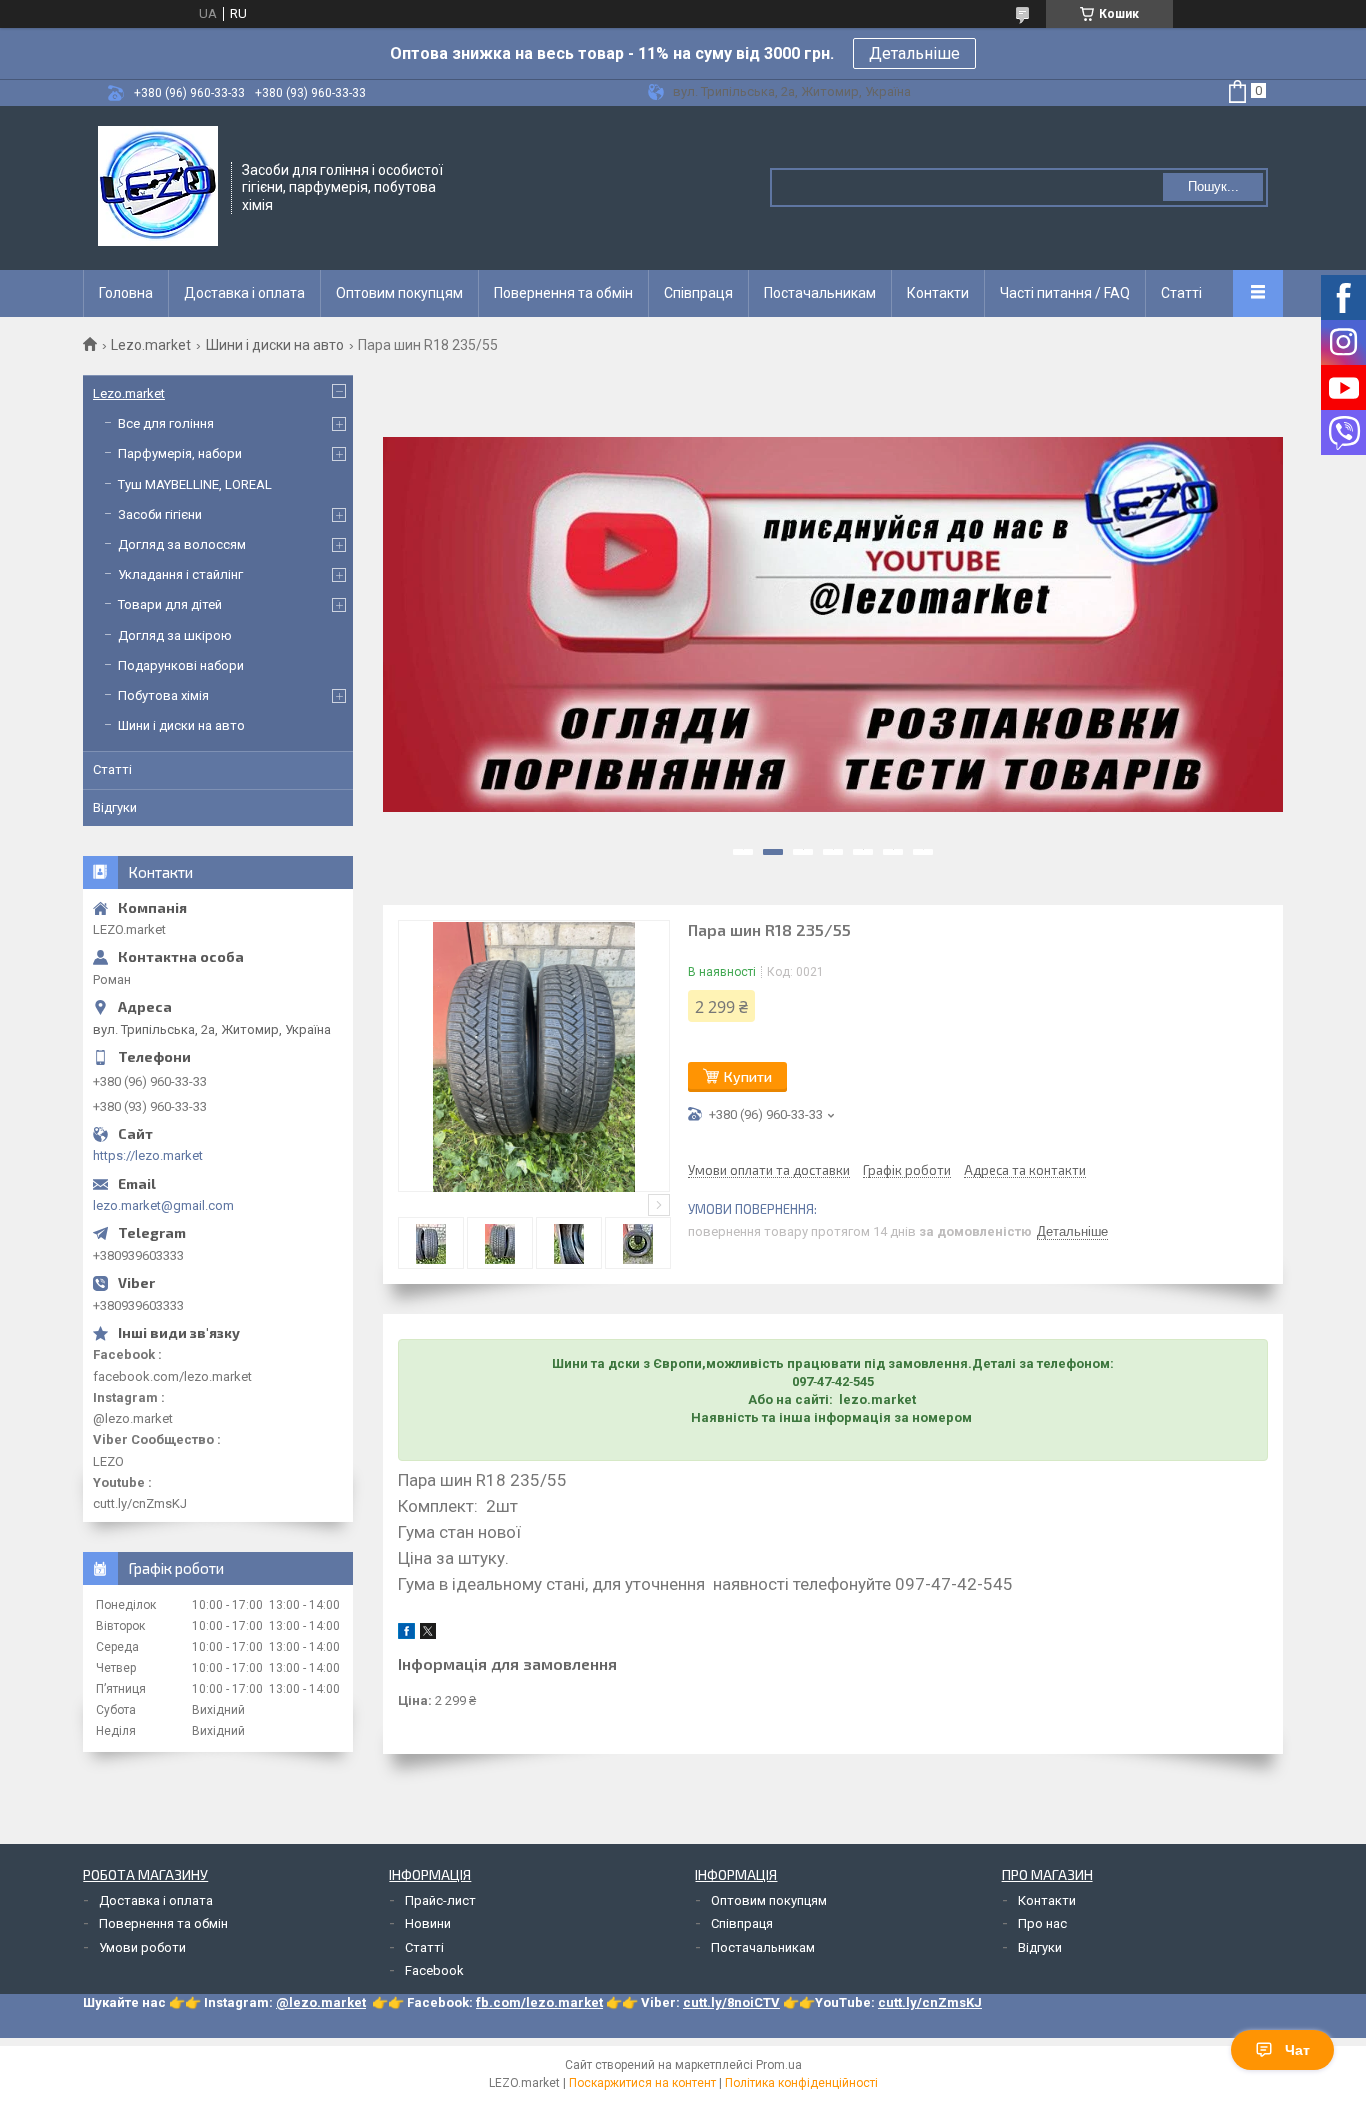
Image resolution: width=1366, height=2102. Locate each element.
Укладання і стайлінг (180, 574)
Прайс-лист (440, 1900)
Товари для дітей (170, 604)
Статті (1181, 293)
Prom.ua (779, 2065)
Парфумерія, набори (180, 453)
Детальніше (914, 53)
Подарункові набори (181, 665)
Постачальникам (820, 293)
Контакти (938, 293)
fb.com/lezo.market (539, 2002)
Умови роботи (142, 1947)
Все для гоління (166, 423)
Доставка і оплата (244, 293)
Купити (748, 1076)
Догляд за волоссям (182, 544)
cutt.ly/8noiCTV (731, 2002)
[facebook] (406, 1634)
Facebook (434, 1970)
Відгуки (115, 807)
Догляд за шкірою (175, 635)
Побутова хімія (163, 695)
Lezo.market (151, 345)
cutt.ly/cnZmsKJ (930, 2002)
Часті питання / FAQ (1065, 293)
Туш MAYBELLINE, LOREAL (195, 484)
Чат (1297, 2050)
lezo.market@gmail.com (163, 1205)
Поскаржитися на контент (642, 2083)
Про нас (1042, 1923)
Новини (428, 1923)
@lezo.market (321, 2002)
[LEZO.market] (158, 186)
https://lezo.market (148, 1155)
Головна (126, 293)
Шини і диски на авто (275, 345)
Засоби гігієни (160, 514)
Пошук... (1213, 186)
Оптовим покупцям (399, 293)
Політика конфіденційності (801, 2083)
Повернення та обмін (563, 293)
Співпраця (698, 293)
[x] (428, 1634)
